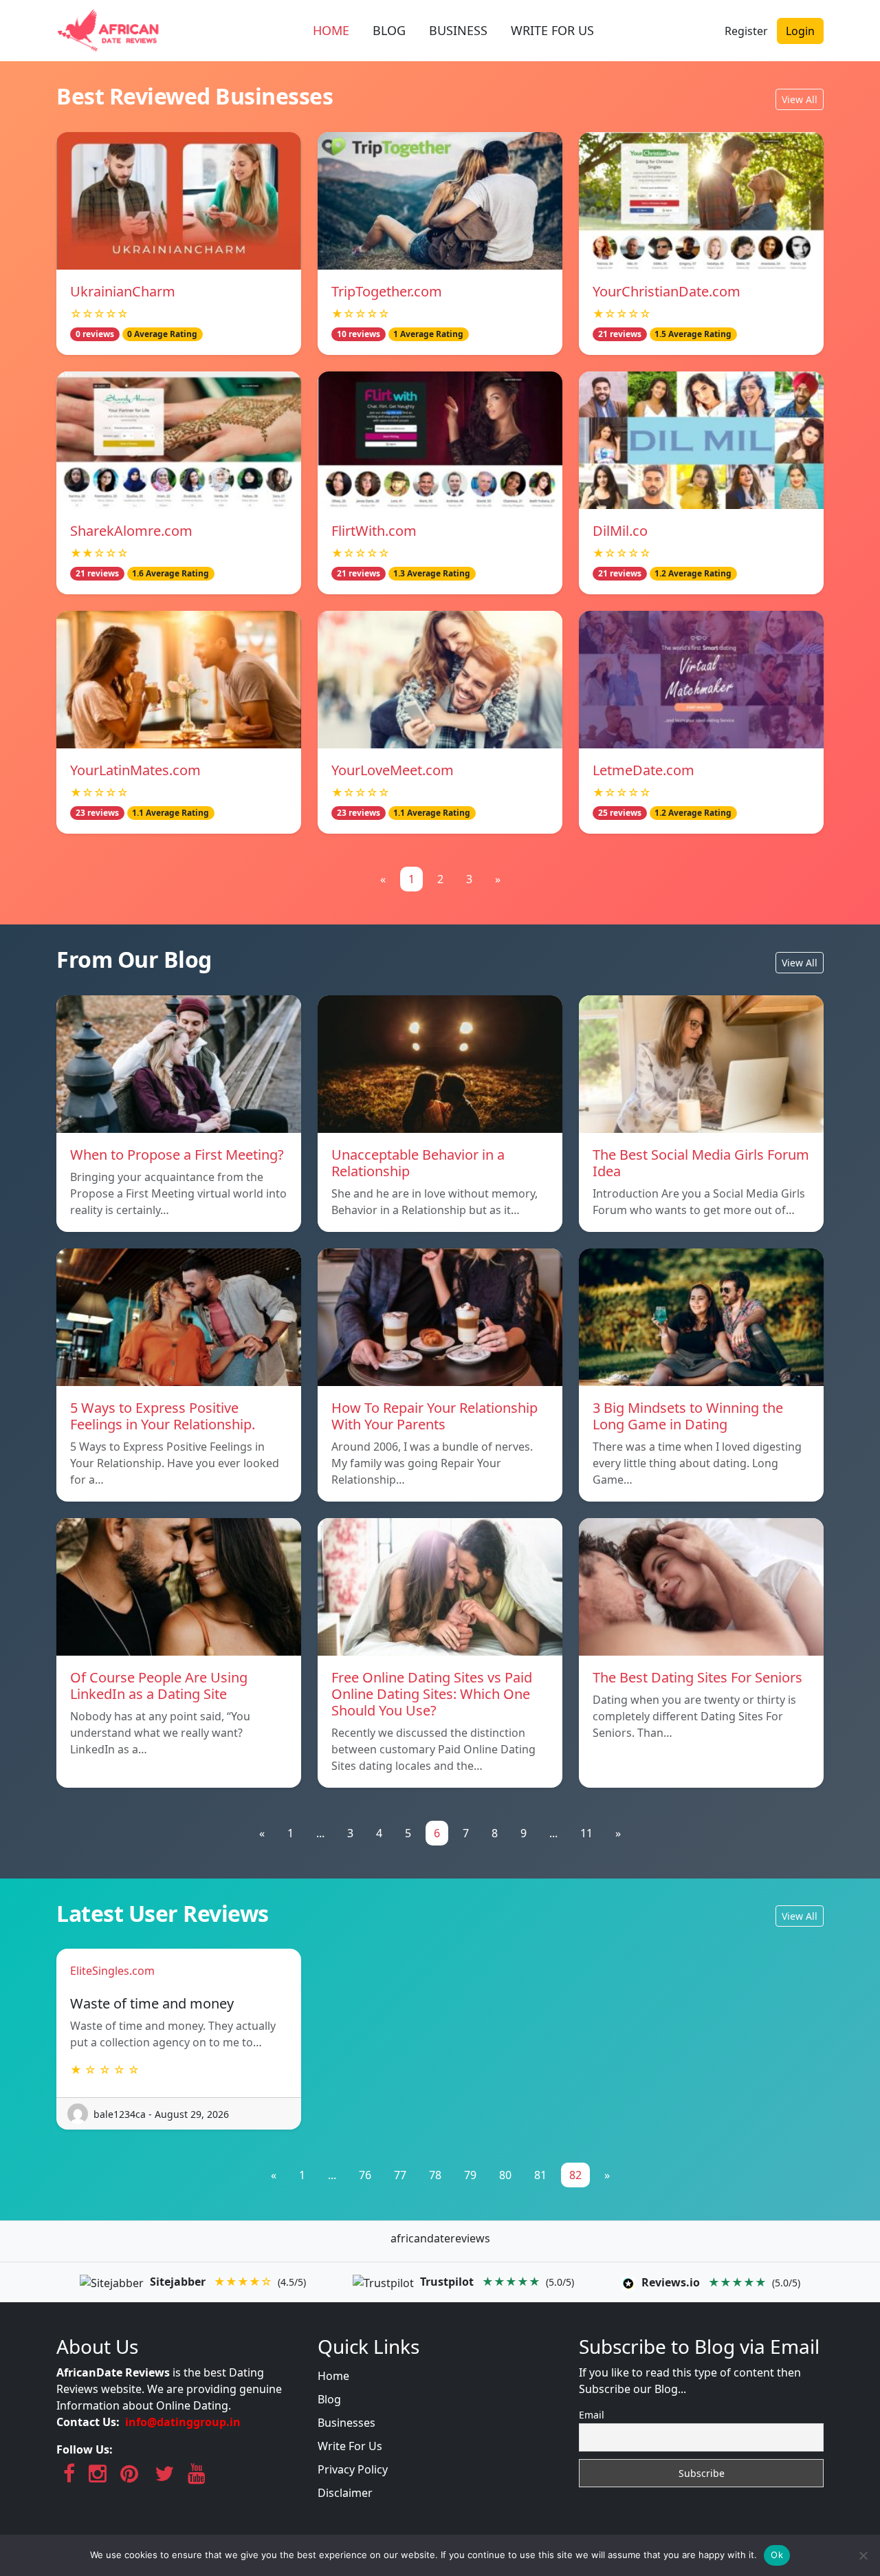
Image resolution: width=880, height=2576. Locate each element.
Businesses (346, 2423)
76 (365, 2175)
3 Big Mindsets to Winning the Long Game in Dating (688, 1416)
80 (505, 2175)
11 (586, 1833)
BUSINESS (458, 30)
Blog (329, 2399)
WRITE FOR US (552, 30)
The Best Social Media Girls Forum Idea (701, 1163)
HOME (331, 30)
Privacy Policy (353, 2469)
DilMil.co (620, 531)
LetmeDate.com (643, 770)
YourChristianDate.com (667, 291)
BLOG (389, 30)
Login (800, 31)
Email (592, 2415)
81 (540, 2175)
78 (435, 2175)
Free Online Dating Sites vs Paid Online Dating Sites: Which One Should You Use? (432, 1694)
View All (800, 99)
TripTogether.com (387, 291)
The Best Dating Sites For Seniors (697, 1677)
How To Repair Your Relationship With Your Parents (434, 1416)
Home (333, 2376)
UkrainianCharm (123, 291)
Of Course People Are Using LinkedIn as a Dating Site (159, 1686)
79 (470, 2175)
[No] (863, 2555)
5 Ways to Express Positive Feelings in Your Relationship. (163, 1416)
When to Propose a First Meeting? (177, 1155)
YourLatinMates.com (135, 770)
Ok (777, 2555)
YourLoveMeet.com (393, 770)
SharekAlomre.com (131, 531)
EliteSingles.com (112, 1971)
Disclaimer (345, 2493)
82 (575, 2175)
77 (400, 2175)
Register (746, 31)
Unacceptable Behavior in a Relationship (418, 1163)
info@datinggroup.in (183, 2422)
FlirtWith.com (374, 531)
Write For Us (350, 2446)
